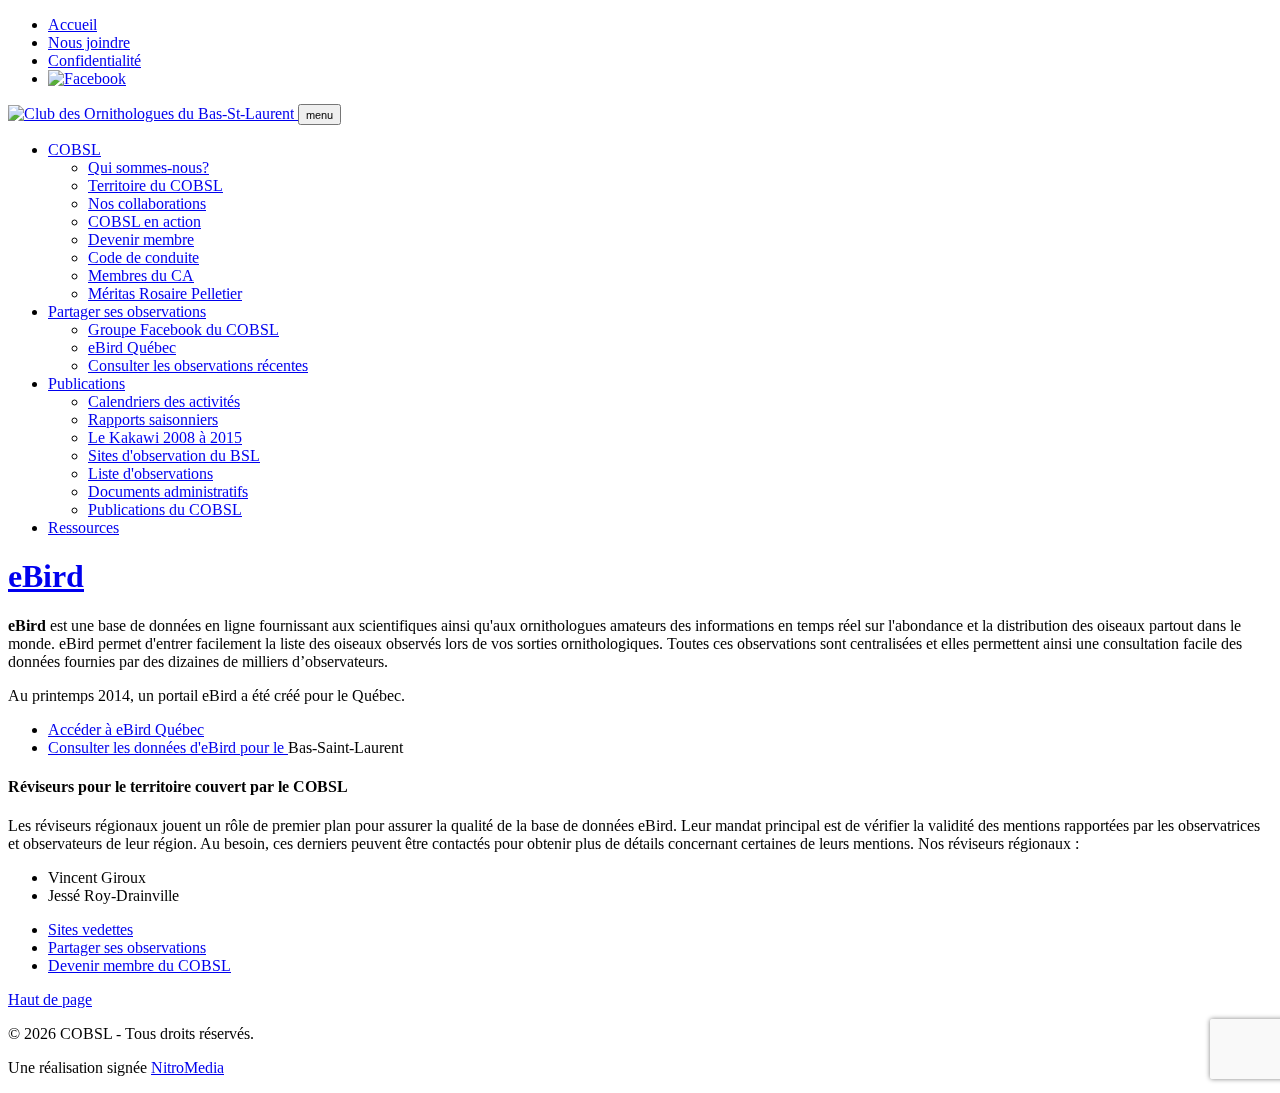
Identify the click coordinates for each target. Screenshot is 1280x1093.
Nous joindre (89, 42)
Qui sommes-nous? (148, 167)
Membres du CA (141, 275)
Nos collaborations (147, 203)
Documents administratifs (168, 491)
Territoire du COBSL (155, 185)
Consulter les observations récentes (198, 365)
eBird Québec (132, 347)
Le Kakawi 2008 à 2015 (165, 437)
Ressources (83, 527)
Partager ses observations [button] (127, 311)
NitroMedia (187, 1067)
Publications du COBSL (165, 509)
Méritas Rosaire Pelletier (165, 293)
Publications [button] (86, 383)
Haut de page (50, 999)
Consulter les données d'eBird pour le (168, 747)
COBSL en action (144, 221)
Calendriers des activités (164, 401)
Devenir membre (141, 239)
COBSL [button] (74, 149)
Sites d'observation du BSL (174, 455)
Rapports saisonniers (153, 419)
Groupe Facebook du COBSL (183, 329)
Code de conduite (143, 257)
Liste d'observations (150, 473)
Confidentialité (94, 60)
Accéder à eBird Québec (126, 729)
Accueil (72, 24)
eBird (46, 576)
